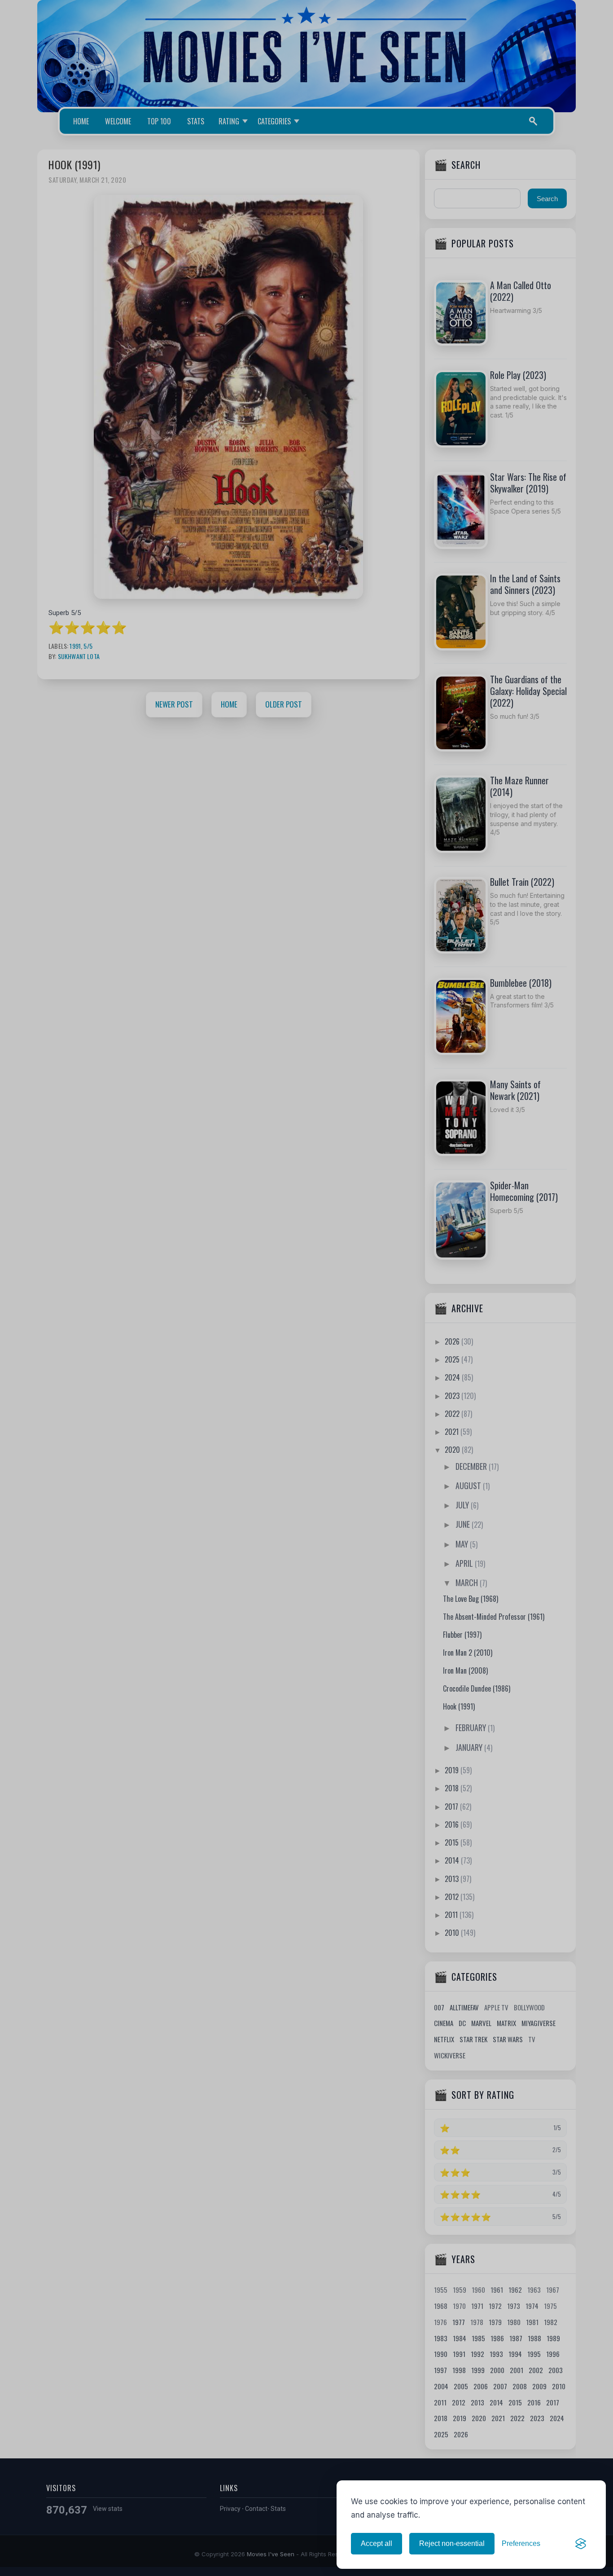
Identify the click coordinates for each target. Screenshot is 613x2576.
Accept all (377, 2543)
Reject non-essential (452, 2543)
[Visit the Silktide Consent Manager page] (581, 2544)
